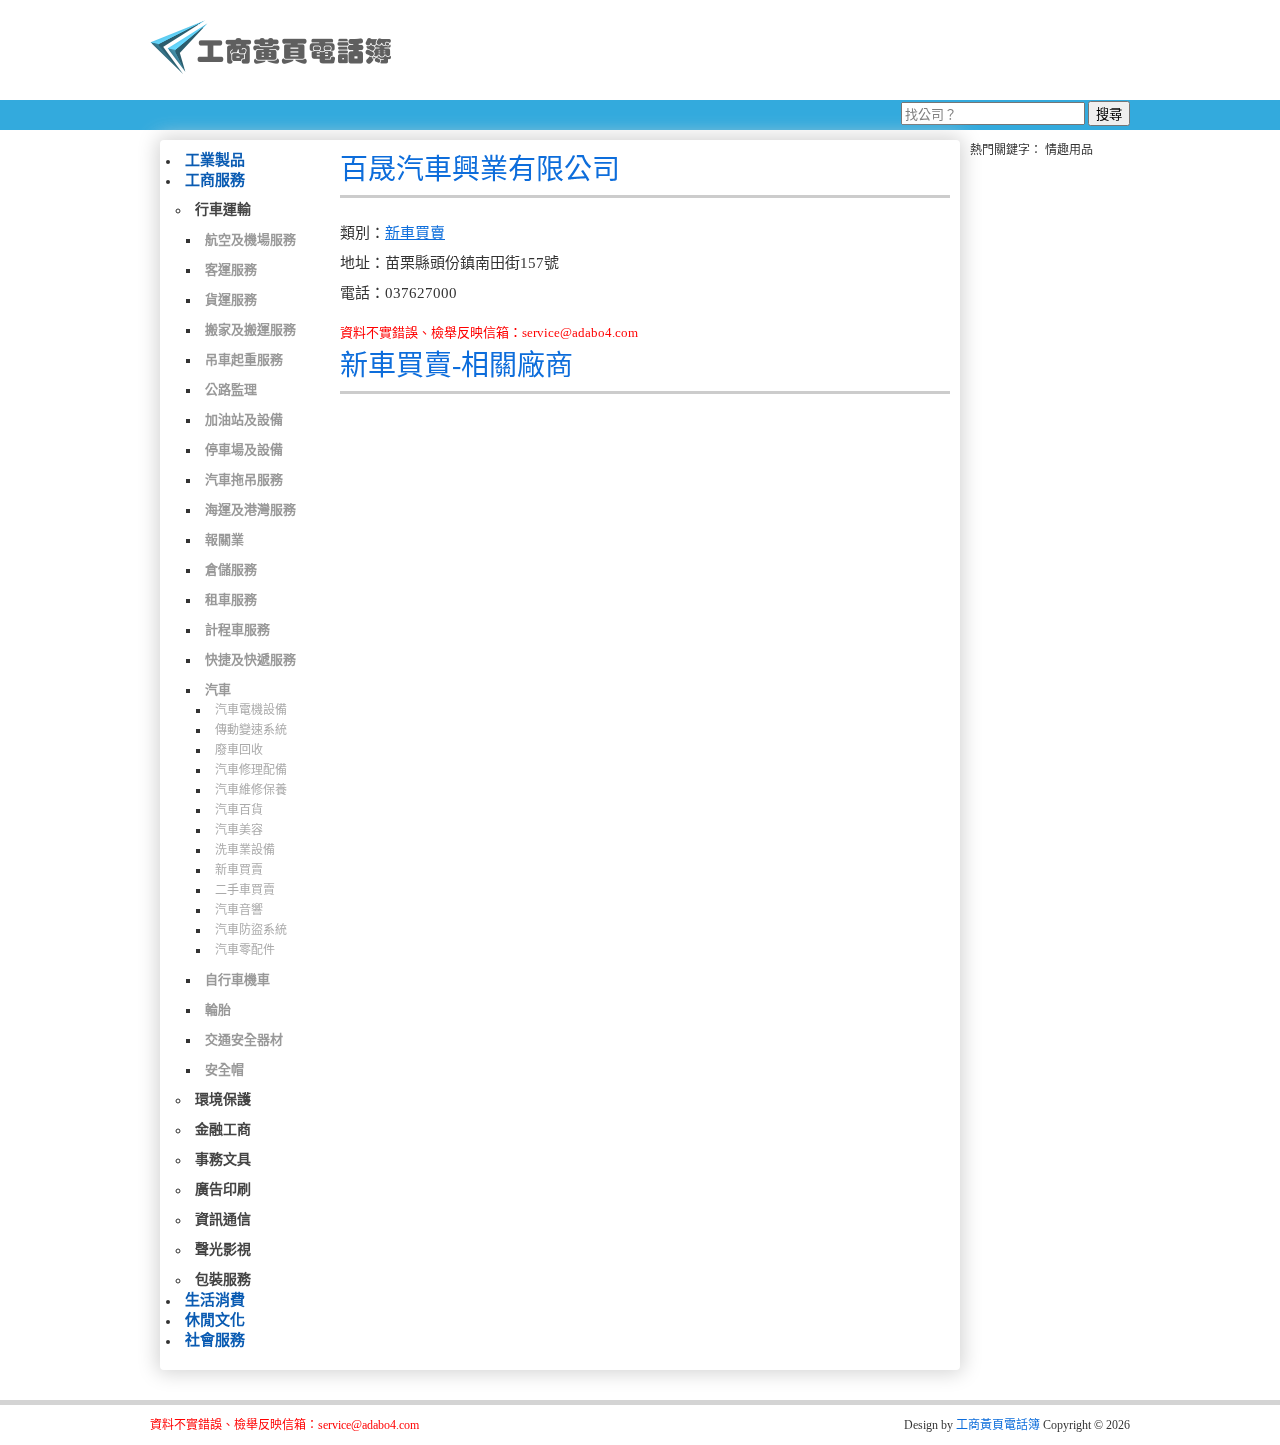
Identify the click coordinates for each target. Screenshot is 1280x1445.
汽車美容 (239, 830)
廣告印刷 (223, 1189)
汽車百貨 (239, 810)
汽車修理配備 (251, 770)
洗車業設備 (245, 850)
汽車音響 (239, 910)
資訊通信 (223, 1219)
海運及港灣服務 (250, 509)
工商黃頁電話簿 (998, 1425)
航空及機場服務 (250, 239)
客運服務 (231, 269)
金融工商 (223, 1129)
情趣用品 (1069, 150)
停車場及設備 (244, 449)
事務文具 (223, 1159)
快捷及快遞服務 (250, 659)
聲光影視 (223, 1249)
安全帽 (224, 1069)
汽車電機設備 (251, 710)
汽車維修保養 (251, 790)
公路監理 (231, 389)
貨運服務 (231, 299)
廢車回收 (239, 750)
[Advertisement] (769, 50)
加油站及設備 (244, 419)
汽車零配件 (245, 950)
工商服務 (215, 180)
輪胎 (218, 1009)
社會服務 (215, 1340)
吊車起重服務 (244, 359)
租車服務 (231, 599)
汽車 (218, 689)
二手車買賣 (245, 890)
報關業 (224, 539)
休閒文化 (215, 1320)
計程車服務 (237, 629)
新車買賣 (239, 870)
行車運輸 (223, 209)
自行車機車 (237, 979)
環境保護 (223, 1099)
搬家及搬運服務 (250, 329)
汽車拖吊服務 (244, 479)
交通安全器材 (244, 1039)
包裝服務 (223, 1279)
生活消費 (215, 1300)
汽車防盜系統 (251, 930)
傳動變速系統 (251, 730)
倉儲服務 (231, 569)
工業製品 (215, 160)
